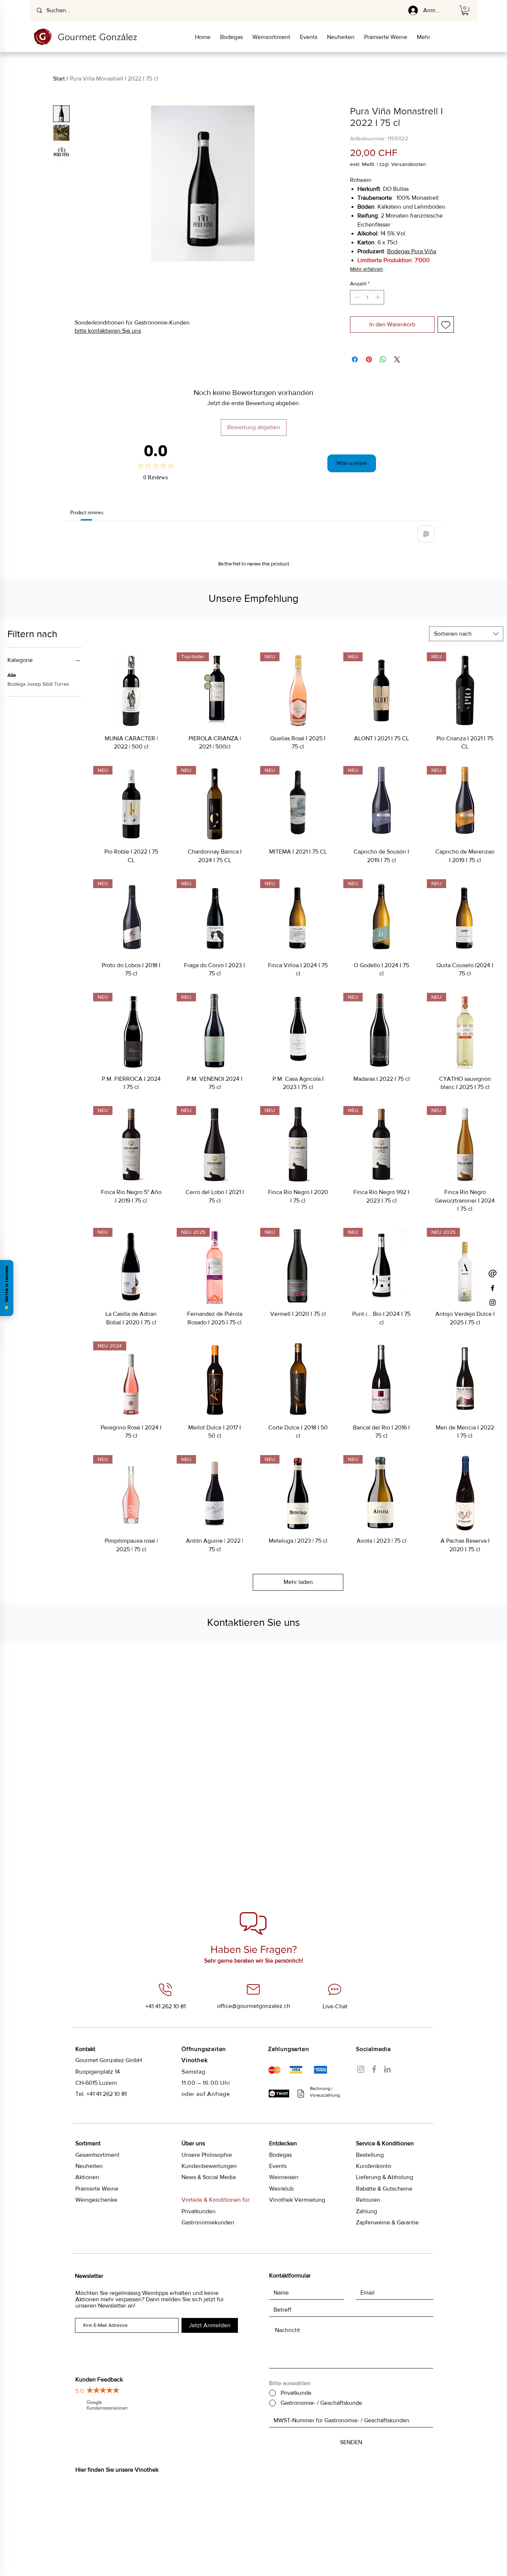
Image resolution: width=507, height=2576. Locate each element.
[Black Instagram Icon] (493, 1302)
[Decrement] (356, 297)
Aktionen (87, 2272)
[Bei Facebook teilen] (355, 359)
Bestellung (370, 2250)
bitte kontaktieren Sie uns (108, 331)
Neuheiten (89, 2261)
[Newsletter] (493, 1274)
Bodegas (280, 2250)
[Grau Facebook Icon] (374, 2164)
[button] (465, 10)
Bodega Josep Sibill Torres (38, 779)
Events (278, 2261)
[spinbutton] (367, 297)
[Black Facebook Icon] (493, 1288)
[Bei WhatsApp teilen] (383, 359)
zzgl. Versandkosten (403, 164)
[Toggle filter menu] (426, 534)
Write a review (352, 463)
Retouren (368, 2295)
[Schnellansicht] (131, 786)
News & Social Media (209, 2272)
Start (59, 79)
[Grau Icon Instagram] (361, 2164)
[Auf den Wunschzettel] (446, 325)
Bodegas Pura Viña (412, 251)
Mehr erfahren (367, 269)
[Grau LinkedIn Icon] (387, 2164)
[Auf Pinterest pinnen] (369, 359)
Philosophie (207, 2250)
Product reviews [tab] (91, 512)
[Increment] (378, 297)
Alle (12, 770)
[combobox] (466, 729)
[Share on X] (397, 359)
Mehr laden (298, 1677)
